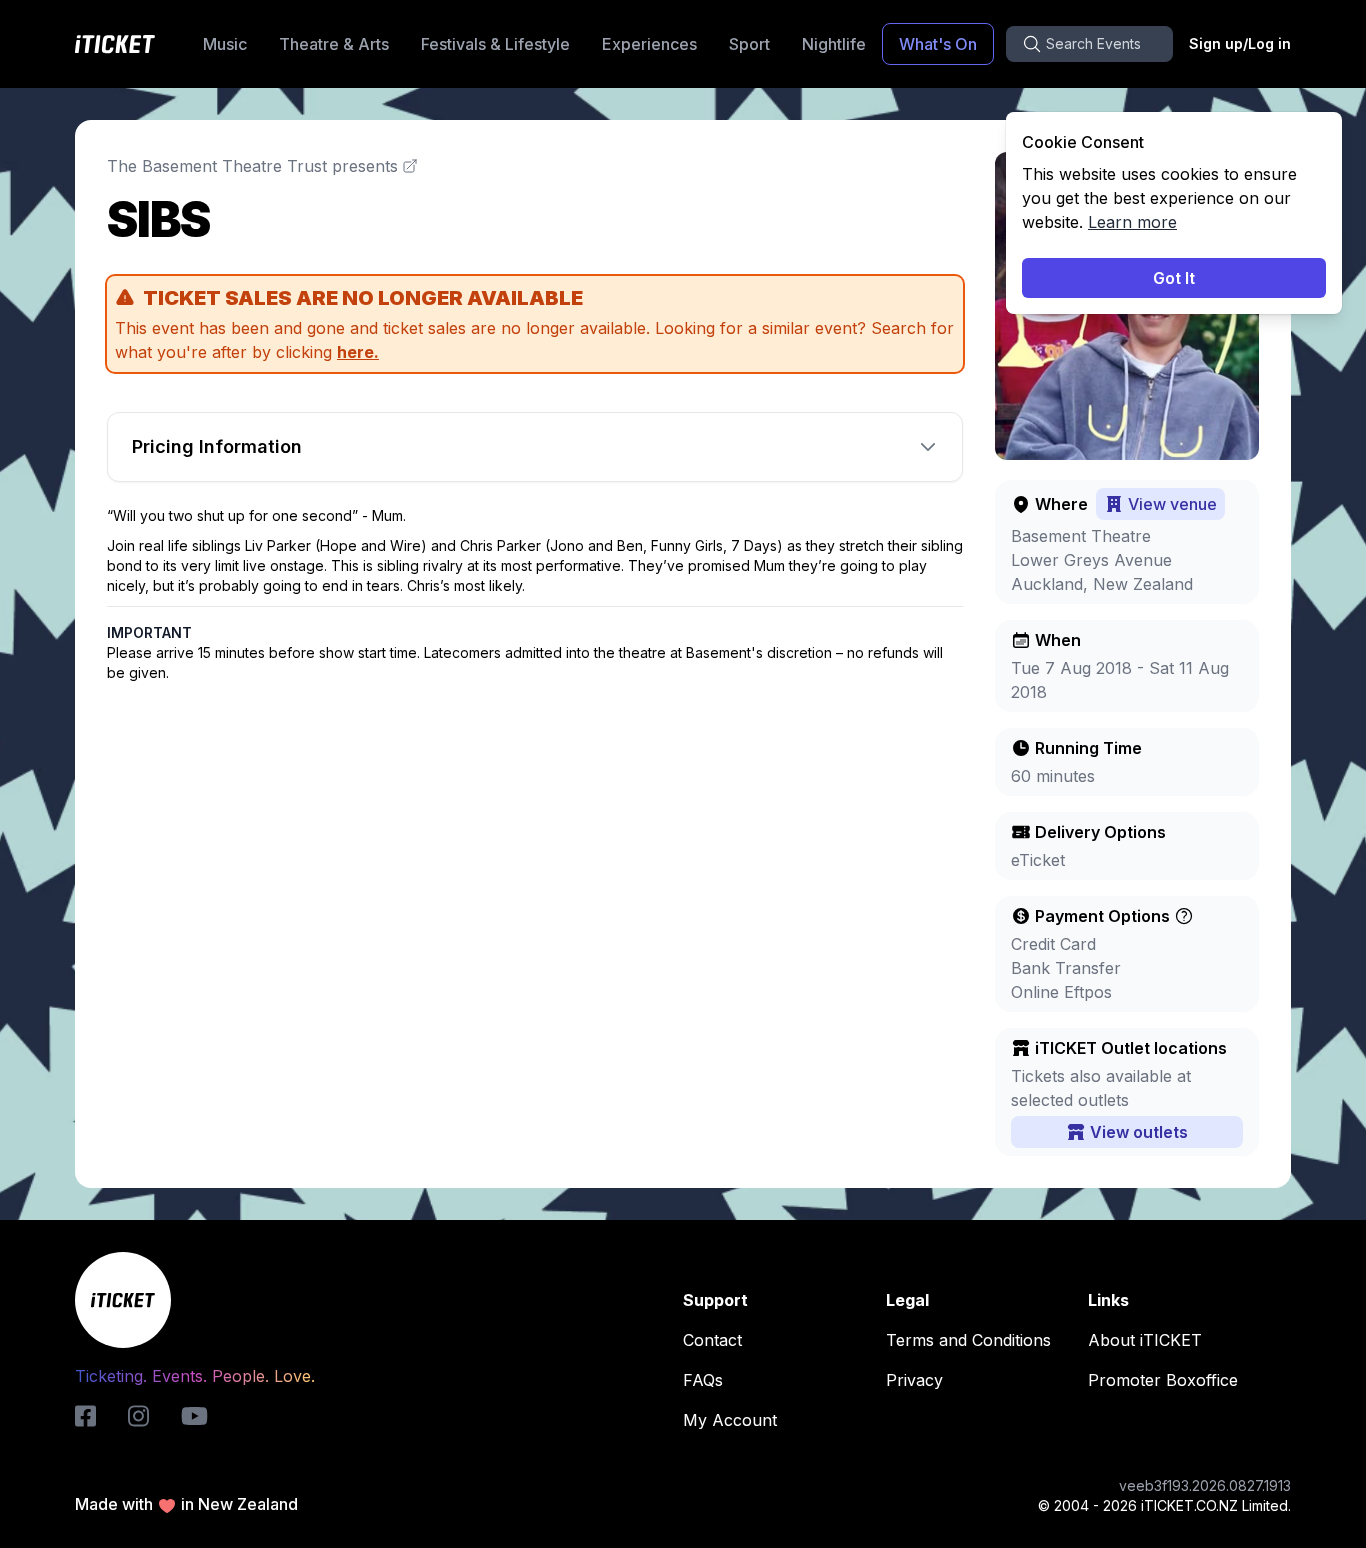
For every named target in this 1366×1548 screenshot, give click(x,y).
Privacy (914, 1380)
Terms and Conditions (968, 1340)
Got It (1174, 278)
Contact (712, 1340)
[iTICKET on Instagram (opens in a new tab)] (138, 1416)
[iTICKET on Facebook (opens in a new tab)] (85, 1416)
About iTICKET (1145, 1340)
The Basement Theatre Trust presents (252, 166)
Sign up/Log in (1240, 43)
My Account (730, 1420)
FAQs (703, 1380)
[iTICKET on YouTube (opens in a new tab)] (194, 1416)
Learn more (1132, 222)
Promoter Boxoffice (1163, 1380)
